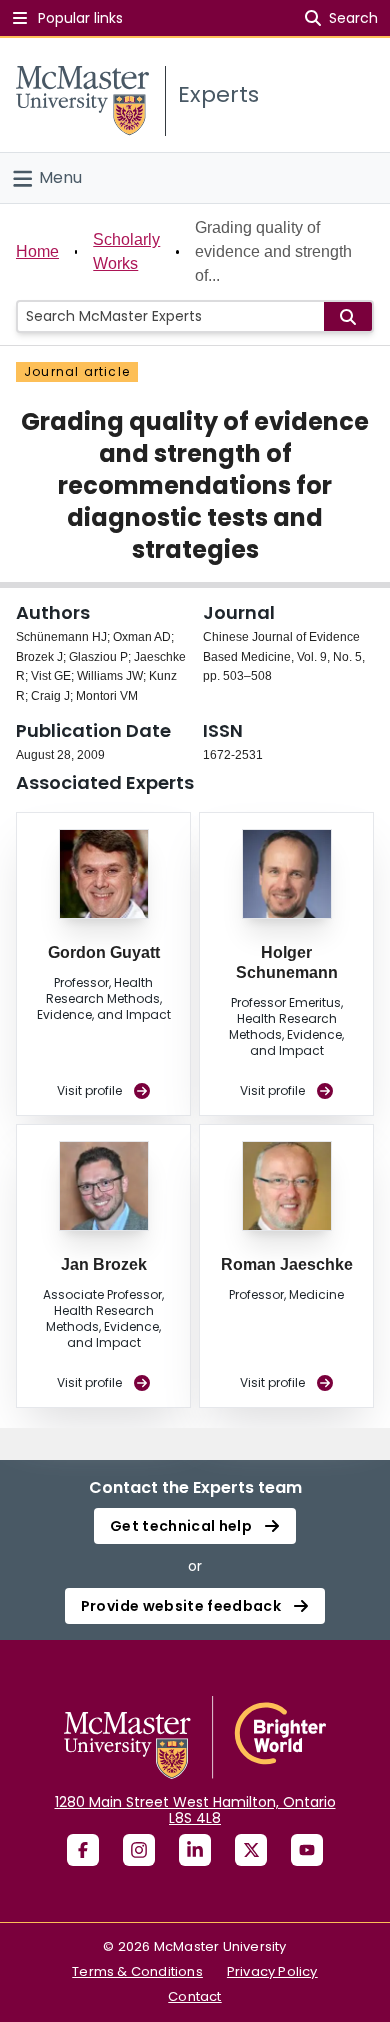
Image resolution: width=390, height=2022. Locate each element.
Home (37, 251)
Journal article (77, 371)
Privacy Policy (272, 1971)
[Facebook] (83, 1850)
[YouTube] (307, 1850)
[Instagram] (139, 1850)
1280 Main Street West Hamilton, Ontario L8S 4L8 (195, 1810)
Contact (194, 1996)
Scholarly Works (126, 251)
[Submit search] (348, 316)
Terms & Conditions (137, 1971)
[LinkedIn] (195, 1850)
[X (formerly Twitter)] (251, 1850)
